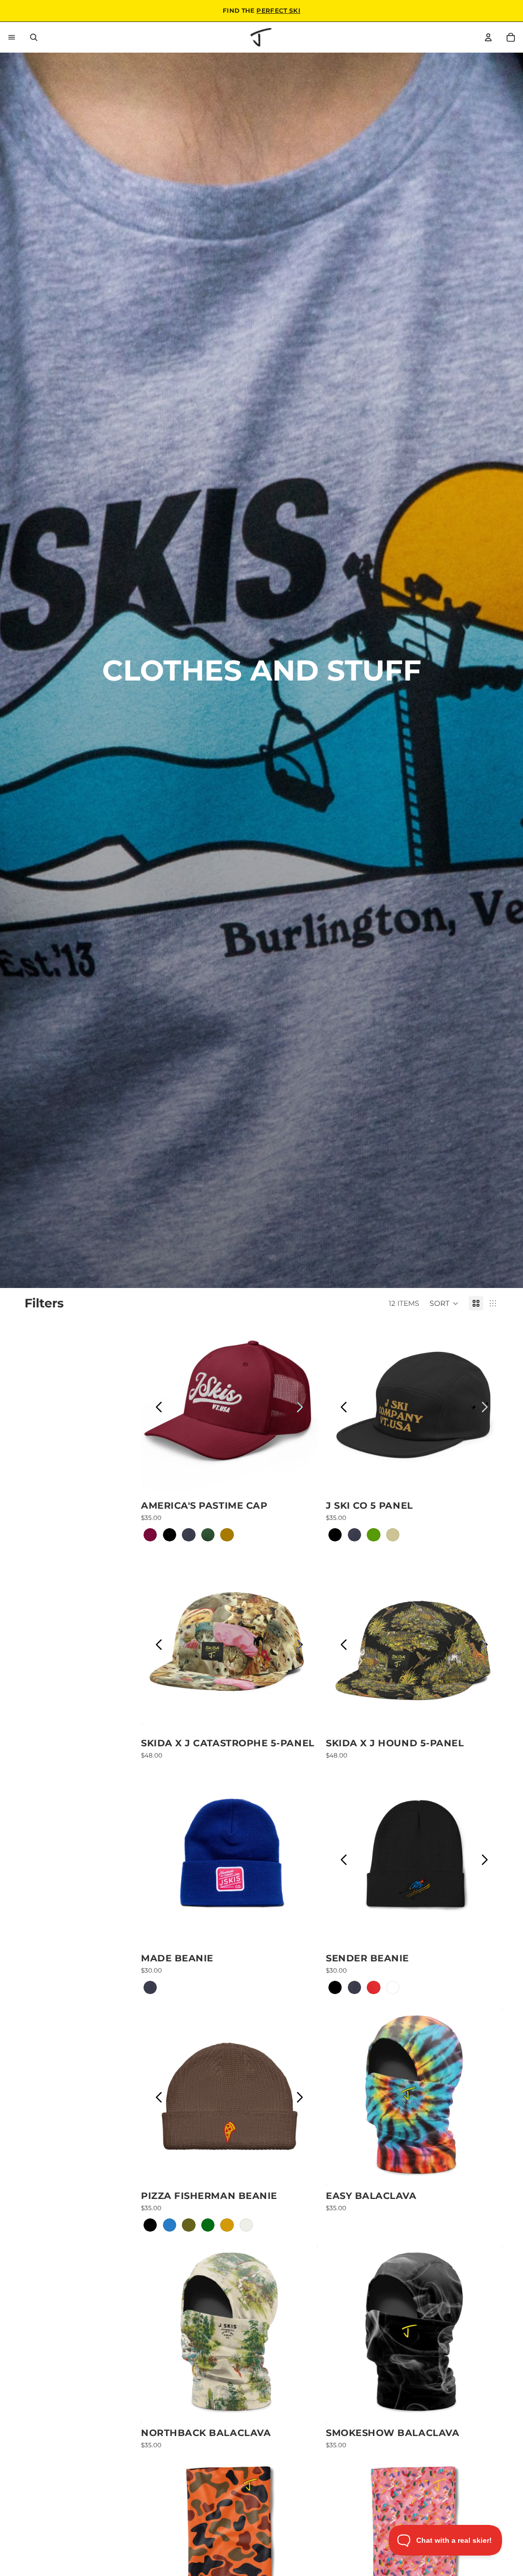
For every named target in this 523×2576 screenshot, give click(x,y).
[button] (444, 1303)
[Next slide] (299, 1407)
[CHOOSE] (302, 1480)
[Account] (488, 37)
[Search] (34, 37)
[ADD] (302, 1717)
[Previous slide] (159, 1407)
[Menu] (12, 37)
